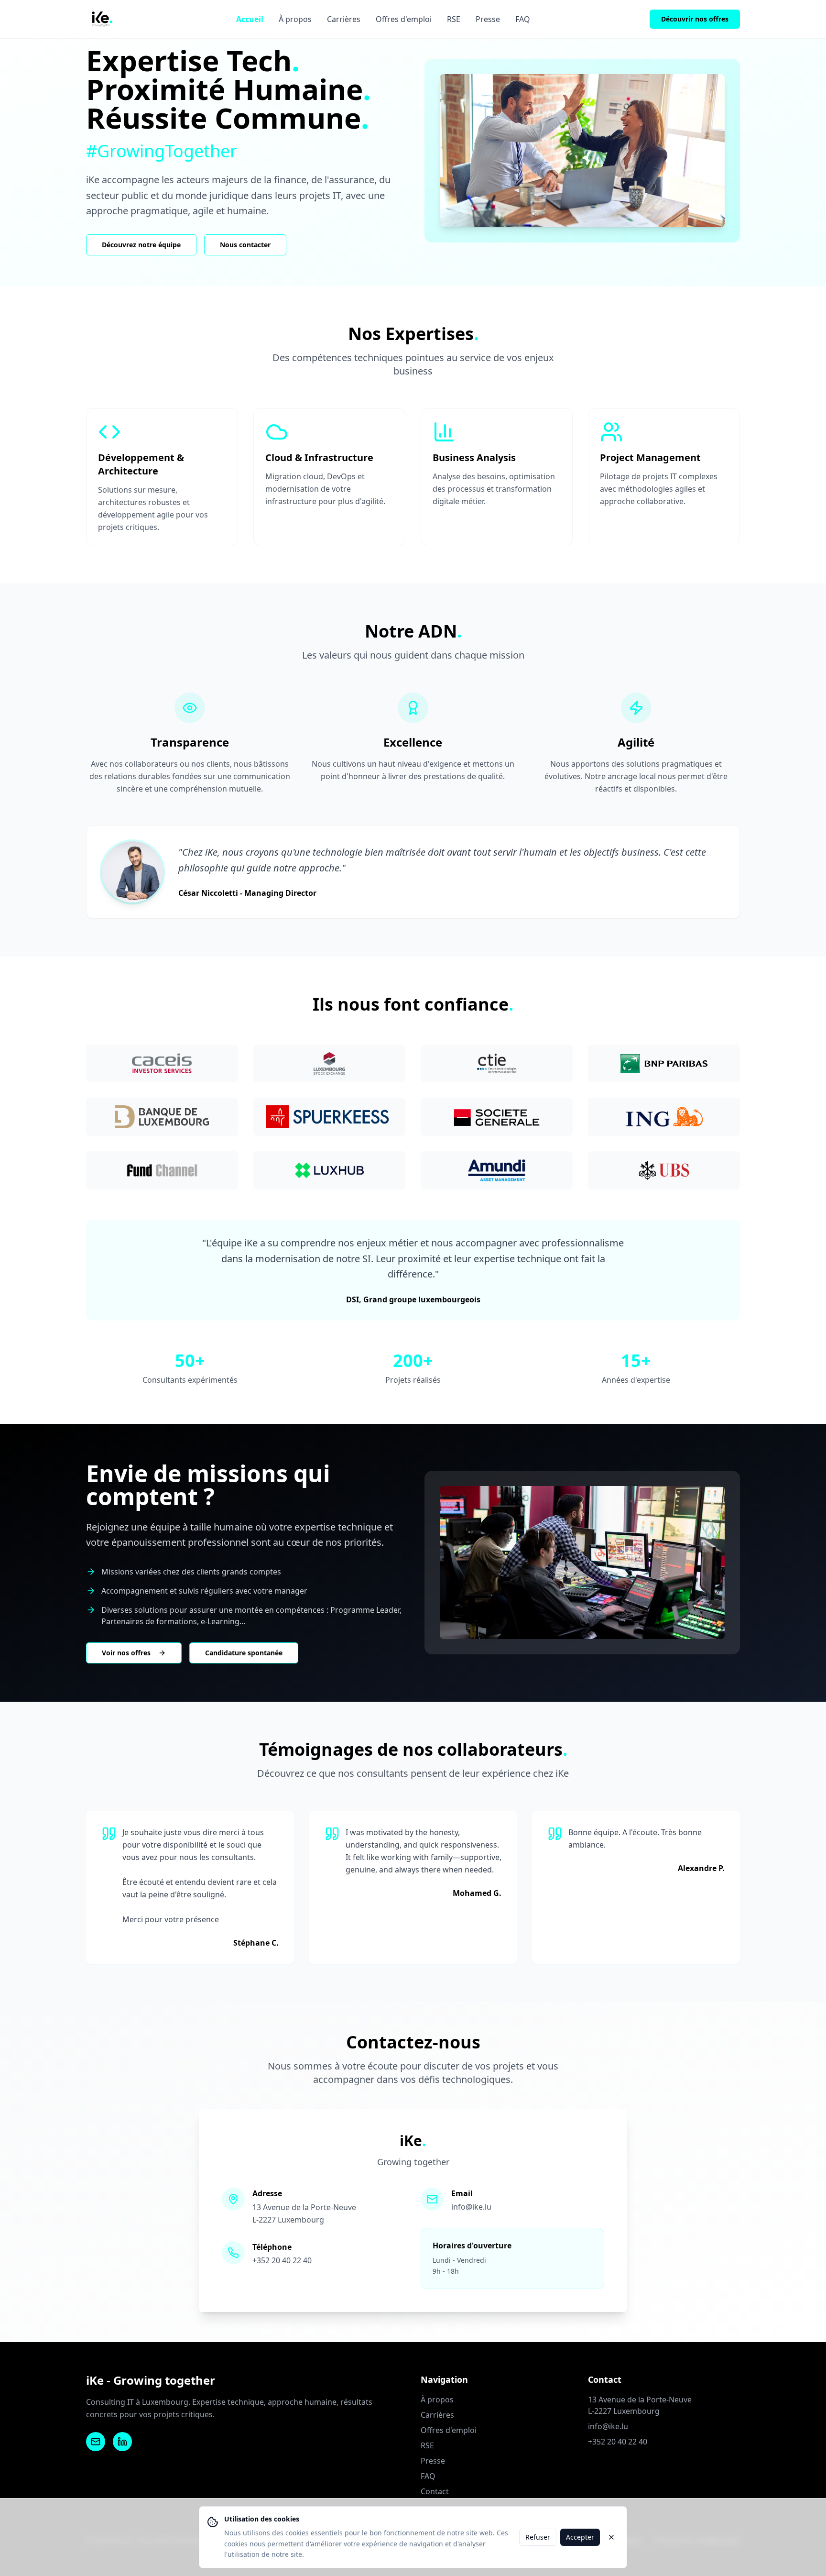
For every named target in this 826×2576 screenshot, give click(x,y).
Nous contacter (245, 245)
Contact (435, 2491)
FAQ (523, 19)
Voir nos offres (126, 1653)
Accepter (580, 2537)
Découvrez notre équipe (141, 245)
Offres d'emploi (404, 19)
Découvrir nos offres (695, 19)
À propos (295, 19)
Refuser (538, 2537)
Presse (488, 19)
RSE (454, 19)
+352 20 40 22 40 (282, 2260)
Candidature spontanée (244, 1653)
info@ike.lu (471, 2207)
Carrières (344, 19)
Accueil (250, 19)
